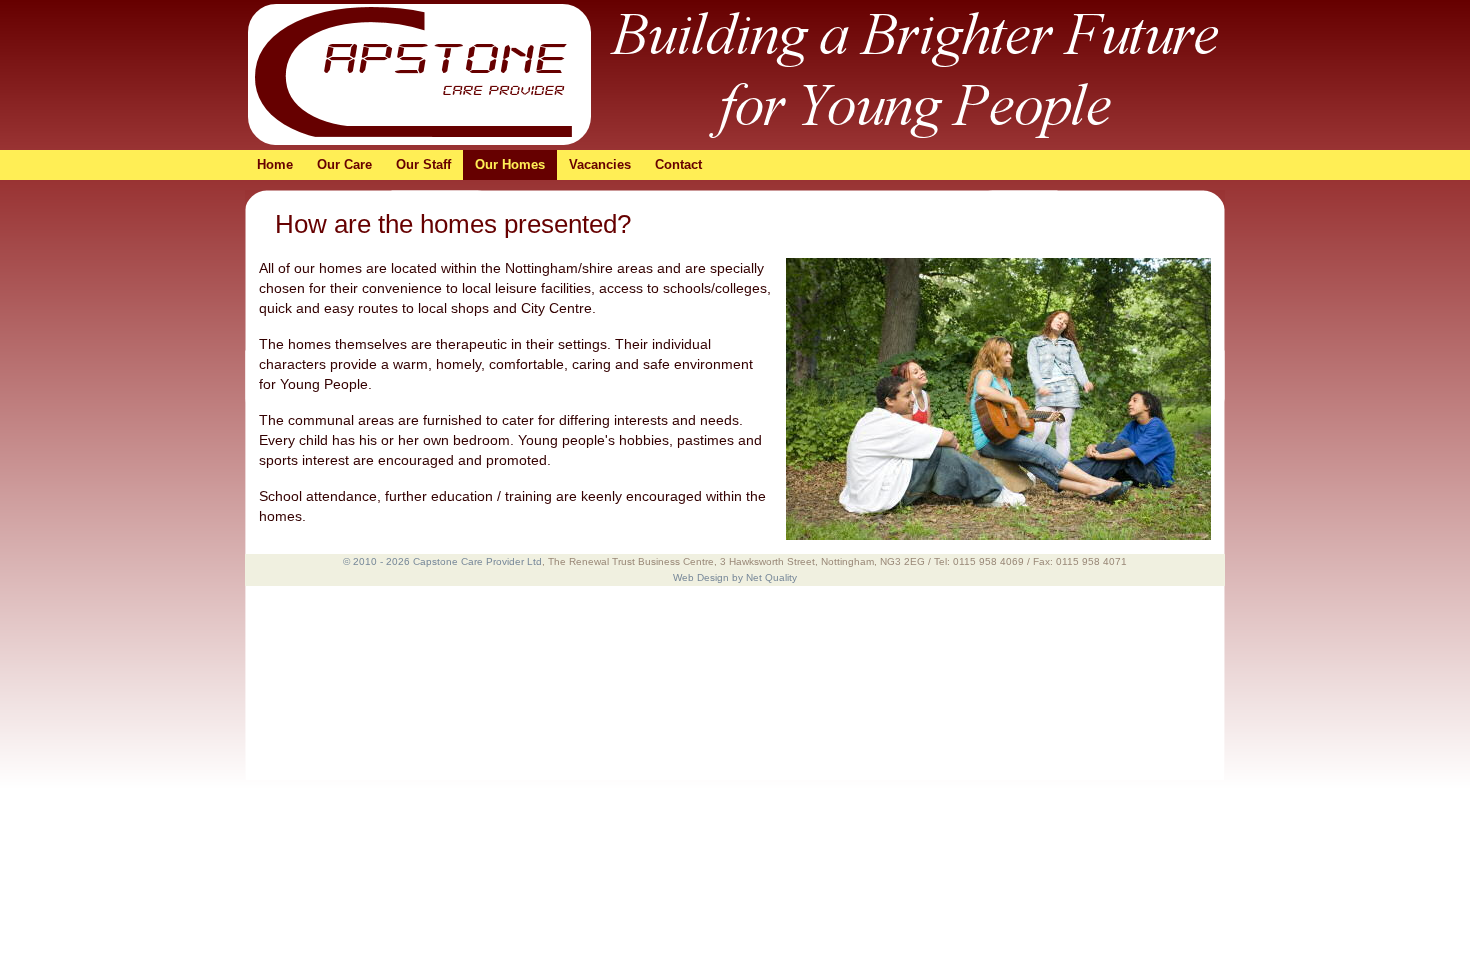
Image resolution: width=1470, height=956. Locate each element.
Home (275, 164)
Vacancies (600, 164)
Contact (678, 164)
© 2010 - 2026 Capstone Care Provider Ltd (442, 561)
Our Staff (423, 164)
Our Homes (510, 164)
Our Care (344, 164)
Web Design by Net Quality (735, 577)
